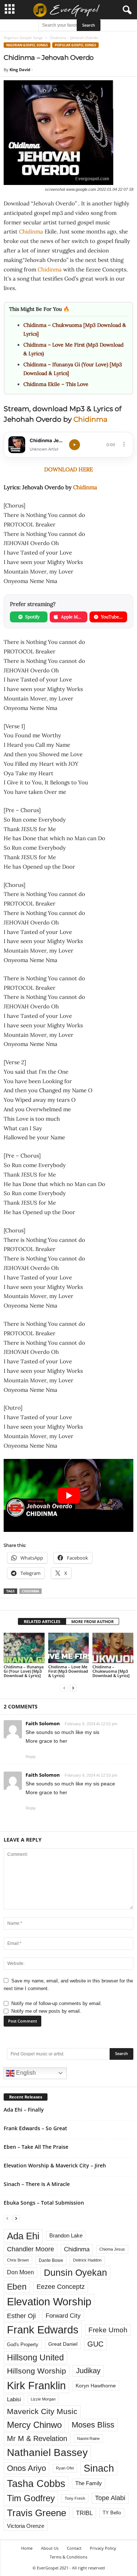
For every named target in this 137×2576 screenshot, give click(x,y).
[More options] (124, 444)
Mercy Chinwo (34, 2425)
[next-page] (73, 1688)
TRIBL (84, 2513)
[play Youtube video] (68, 1495)
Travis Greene (37, 2513)
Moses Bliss (93, 2425)
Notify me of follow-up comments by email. (57, 2003)
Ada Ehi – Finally (24, 2110)
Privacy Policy (103, 2548)
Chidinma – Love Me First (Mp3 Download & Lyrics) (68, 1671)
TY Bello (112, 2513)
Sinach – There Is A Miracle (37, 2184)
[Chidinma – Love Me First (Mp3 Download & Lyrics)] (69, 1648)
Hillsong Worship (37, 2371)
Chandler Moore (31, 2249)
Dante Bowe (51, 2260)
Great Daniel (63, 2344)
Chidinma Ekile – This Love (56, 384)
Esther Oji (21, 2316)
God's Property (23, 2345)
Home (27, 2548)
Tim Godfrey (31, 2498)
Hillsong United (35, 2357)
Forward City (63, 2316)
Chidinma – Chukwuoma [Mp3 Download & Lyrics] (111, 1671)
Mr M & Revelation (37, 2438)
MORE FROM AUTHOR (92, 1621)
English (25, 2073)
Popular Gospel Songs (75, 45)
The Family (89, 2483)
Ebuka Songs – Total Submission (44, 2203)
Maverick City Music (42, 2411)
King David (20, 69)
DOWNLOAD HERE (68, 469)
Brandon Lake (66, 2236)
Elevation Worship (49, 2301)
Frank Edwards (43, 2330)
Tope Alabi (110, 2498)
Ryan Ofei (65, 2468)
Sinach (99, 2468)
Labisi (14, 2399)
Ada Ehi (23, 2236)
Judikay (88, 2371)
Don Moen (20, 2272)
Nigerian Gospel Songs (23, 38)
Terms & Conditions (68, 2557)
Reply (31, 1757)
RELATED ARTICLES (42, 1621)
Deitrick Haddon (87, 2260)
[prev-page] (64, 1688)
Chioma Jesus (112, 2249)
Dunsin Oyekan (75, 2272)
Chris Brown (18, 2260)
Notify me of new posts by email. (46, 2011)
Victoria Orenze (26, 2526)
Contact (74, 2548)
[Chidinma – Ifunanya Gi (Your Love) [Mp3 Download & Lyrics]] (24, 1648)
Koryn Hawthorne (96, 2386)
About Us (50, 2548)
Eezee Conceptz (61, 2287)
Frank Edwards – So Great (35, 2128)
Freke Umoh (108, 2330)
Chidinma (31, 231)
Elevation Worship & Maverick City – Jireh (55, 2165)
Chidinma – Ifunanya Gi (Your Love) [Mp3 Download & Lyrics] (24, 1671)
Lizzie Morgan (43, 2399)
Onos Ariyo (26, 2468)
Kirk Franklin (36, 2386)
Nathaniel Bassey (47, 2453)
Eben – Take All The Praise (36, 2147)
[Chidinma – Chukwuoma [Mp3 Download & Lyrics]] (113, 1648)
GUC (95, 2344)
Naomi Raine (88, 2438)
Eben (17, 2287)
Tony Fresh (75, 2498)
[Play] (75, 445)
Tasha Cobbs (36, 2484)
